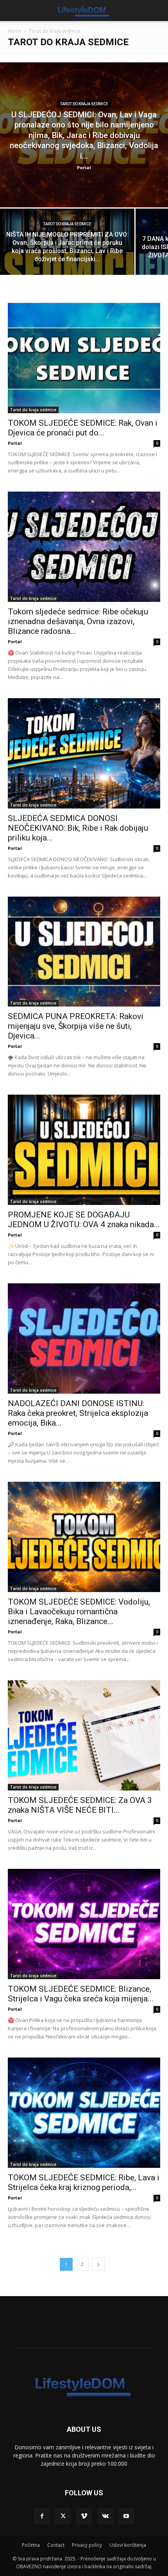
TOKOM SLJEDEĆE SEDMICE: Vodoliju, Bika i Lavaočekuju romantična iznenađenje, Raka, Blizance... (79, 1612)
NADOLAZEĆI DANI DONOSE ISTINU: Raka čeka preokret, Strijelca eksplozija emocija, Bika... (78, 1413)
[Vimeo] (84, 2516)
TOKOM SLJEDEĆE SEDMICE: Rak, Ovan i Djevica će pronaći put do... (83, 428)
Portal (84, 167)
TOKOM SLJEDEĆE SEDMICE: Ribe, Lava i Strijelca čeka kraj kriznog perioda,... (84, 2182)
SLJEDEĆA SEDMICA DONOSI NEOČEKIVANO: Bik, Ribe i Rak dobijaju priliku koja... (78, 828)
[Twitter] (63, 2516)
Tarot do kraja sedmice (84, 104)
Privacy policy (87, 2545)
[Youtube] (126, 2516)
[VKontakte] (105, 2516)
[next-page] (98, 2264)
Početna (31, 2545)
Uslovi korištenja (128, 2545)
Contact (56, 2545)
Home (15, 31)
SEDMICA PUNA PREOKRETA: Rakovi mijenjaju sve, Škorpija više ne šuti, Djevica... (76, 1026)
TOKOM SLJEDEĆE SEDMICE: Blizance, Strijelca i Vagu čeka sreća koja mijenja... (81, 1994)
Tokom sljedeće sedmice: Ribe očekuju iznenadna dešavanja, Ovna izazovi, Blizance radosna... (78, 621)
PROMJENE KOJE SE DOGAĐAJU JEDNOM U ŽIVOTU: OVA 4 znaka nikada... (84, 1220)
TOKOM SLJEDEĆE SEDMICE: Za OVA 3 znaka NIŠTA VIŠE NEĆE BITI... (80, 1805)
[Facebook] (42, 2516)
